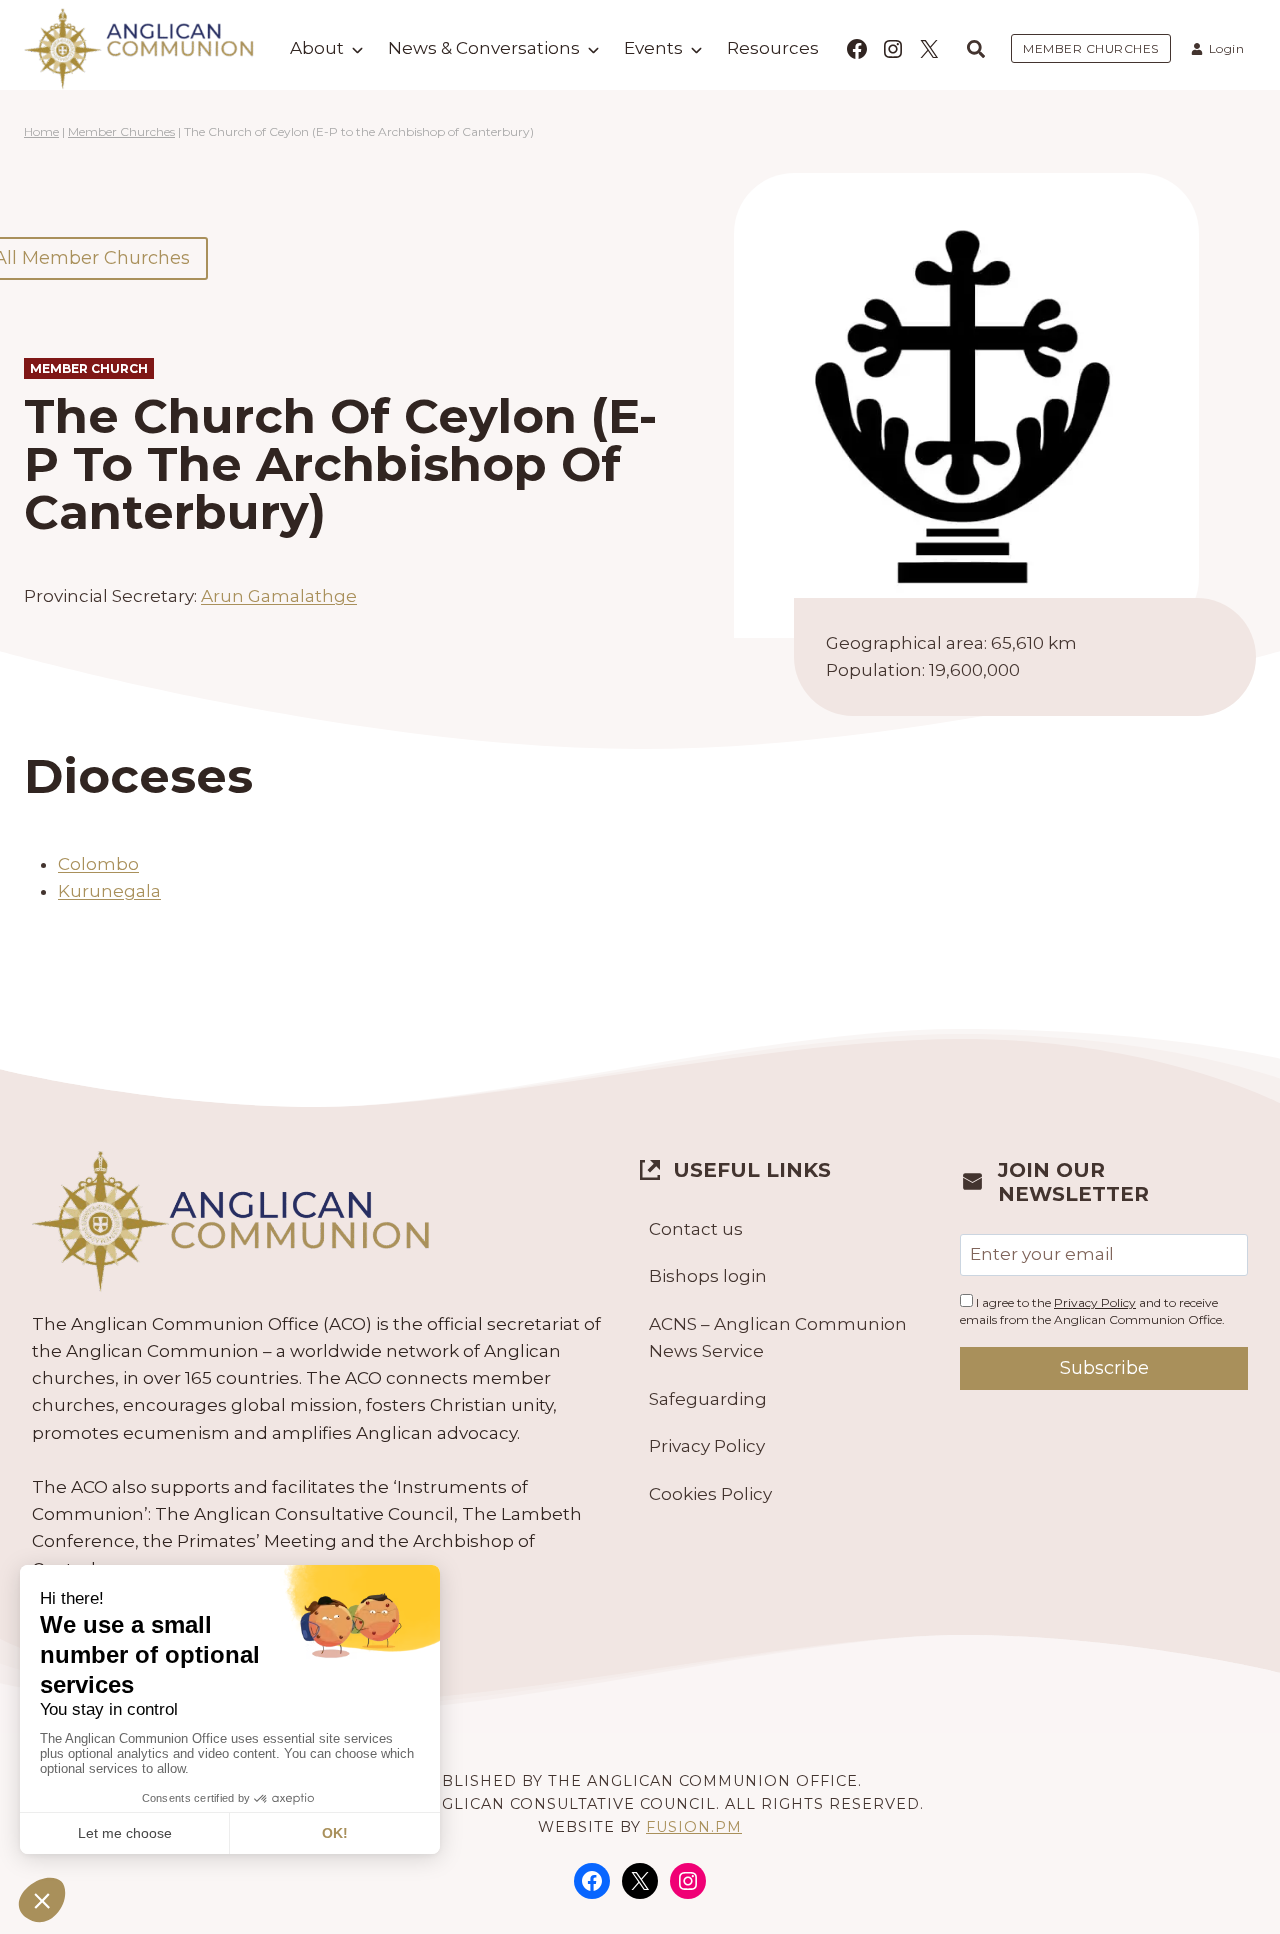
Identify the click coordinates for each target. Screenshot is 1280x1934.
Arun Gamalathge (279, 596)
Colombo (98, 864)
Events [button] (653, 48)
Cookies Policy (710, 1494)
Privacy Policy (707, 1446)
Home (41, 131)
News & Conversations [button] (484, 48)
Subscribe (1104, 1368)
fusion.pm (694, 1827)
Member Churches (121, 131)
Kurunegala (109, 891)
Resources (773, 48)
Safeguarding (708, 1399)
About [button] (317, 48)
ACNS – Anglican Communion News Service (778, 1337)
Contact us (696, 1229)
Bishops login (708, 1276)
